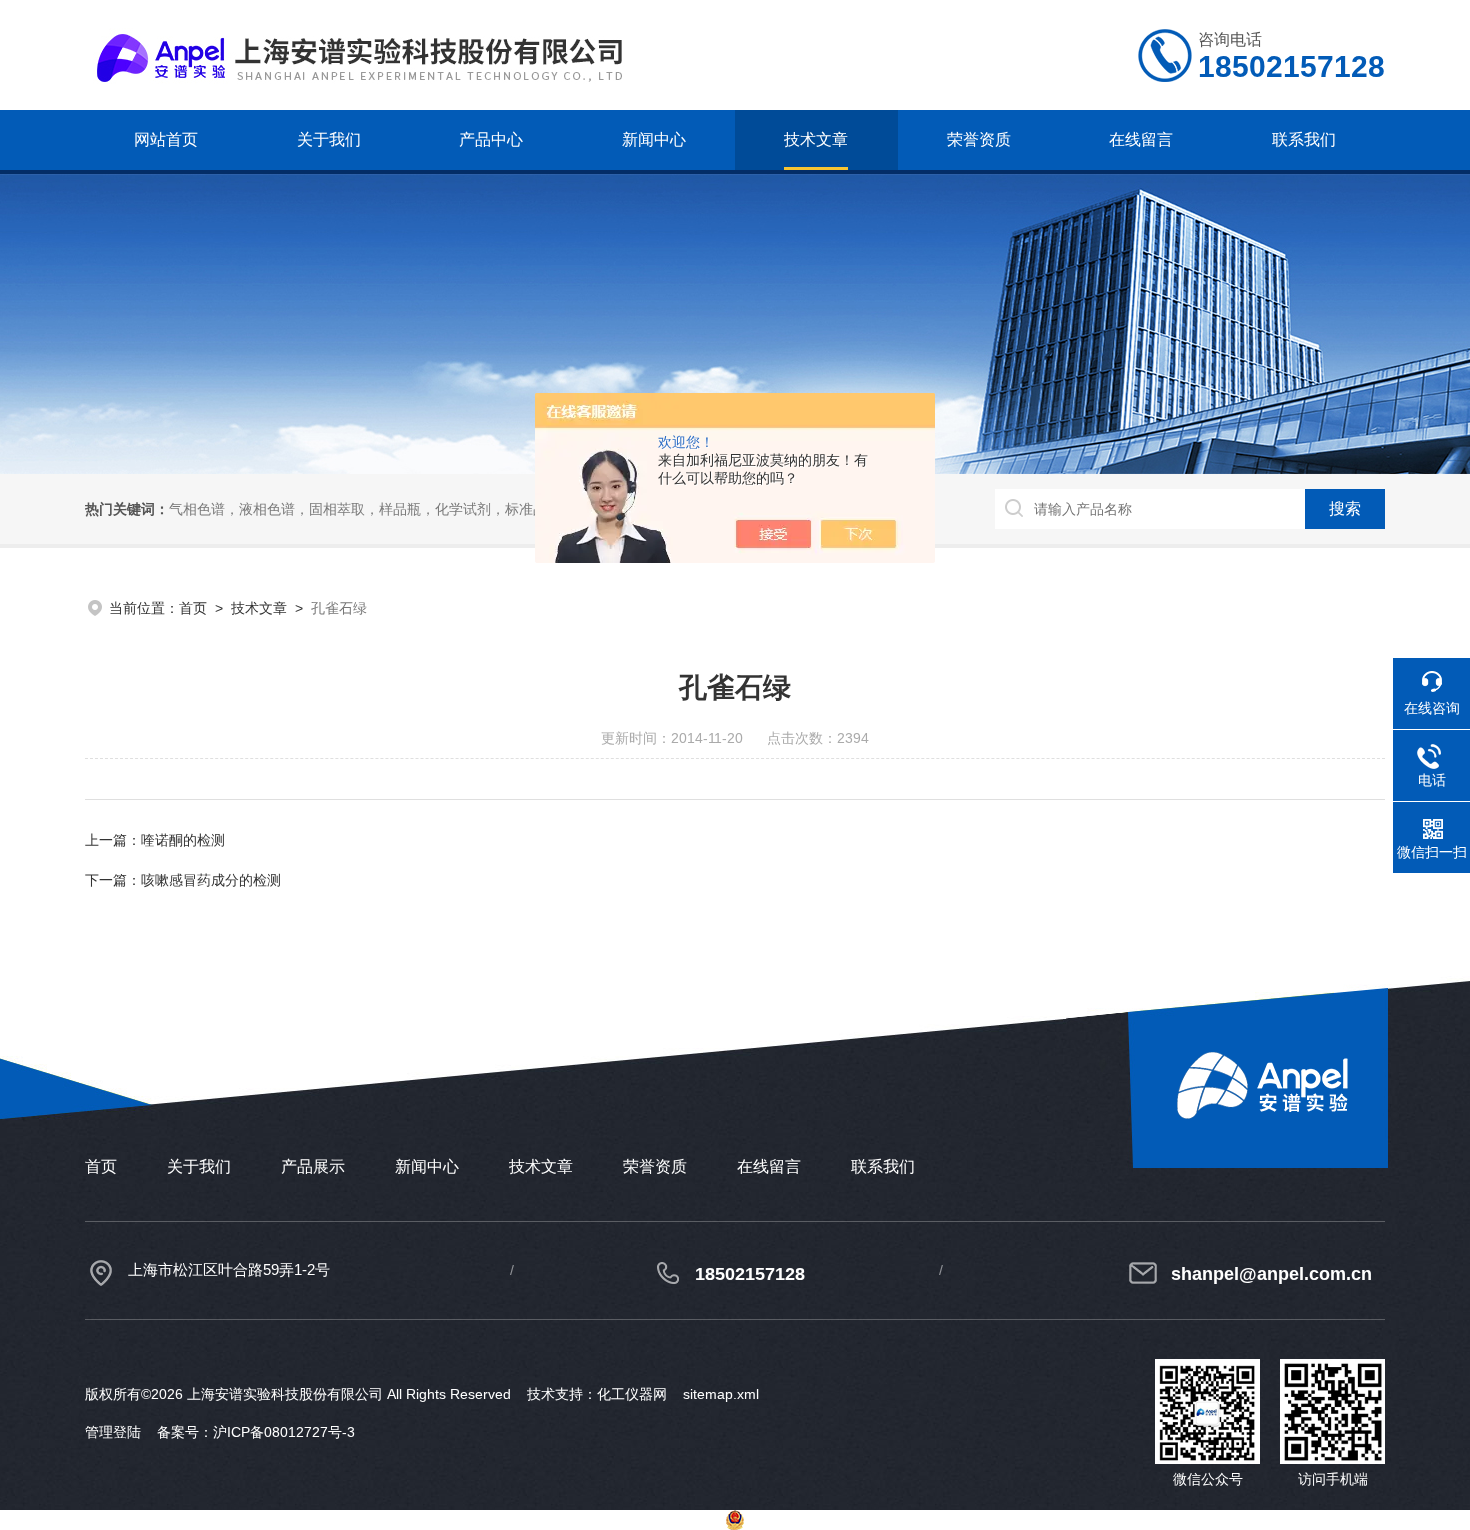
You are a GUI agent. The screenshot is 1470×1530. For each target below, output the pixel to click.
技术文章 (816, 139)
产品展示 (313, 1166)
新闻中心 (654, 139)
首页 (193, 608)
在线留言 (1141, 139)
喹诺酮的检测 (183, 840)
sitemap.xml (721, 1394)
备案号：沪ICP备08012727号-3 (256, 1432)
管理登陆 (113, 1432)
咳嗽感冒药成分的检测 (211, 880)
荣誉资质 (979, 139)
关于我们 (329, 139)
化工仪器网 (632, 1394)
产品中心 (491, 139)
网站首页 (166, 139)
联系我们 (1304, 139)
